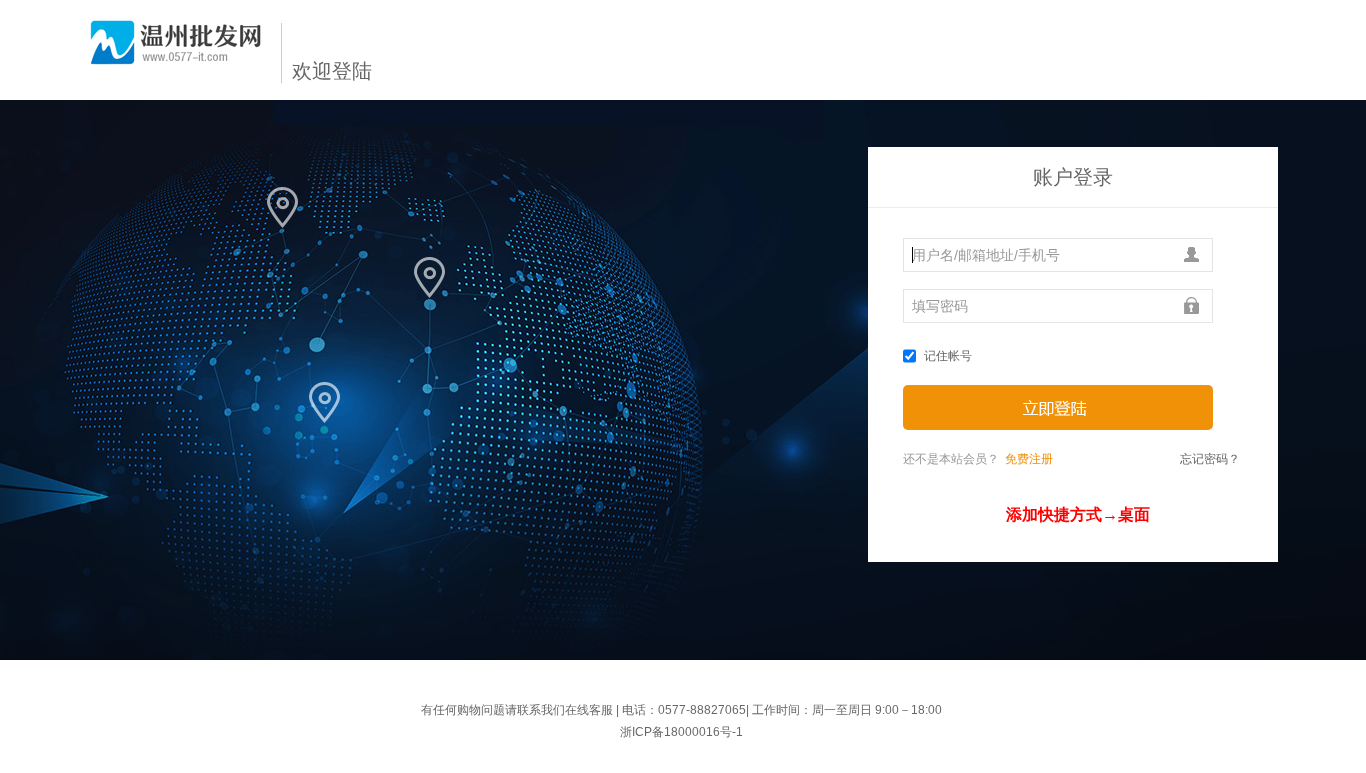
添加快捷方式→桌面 (1078, 514)
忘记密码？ (1210, 459)
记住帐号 (948, 356)
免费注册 (1029, 459)
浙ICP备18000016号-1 (681, 732)
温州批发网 (176, 50)
